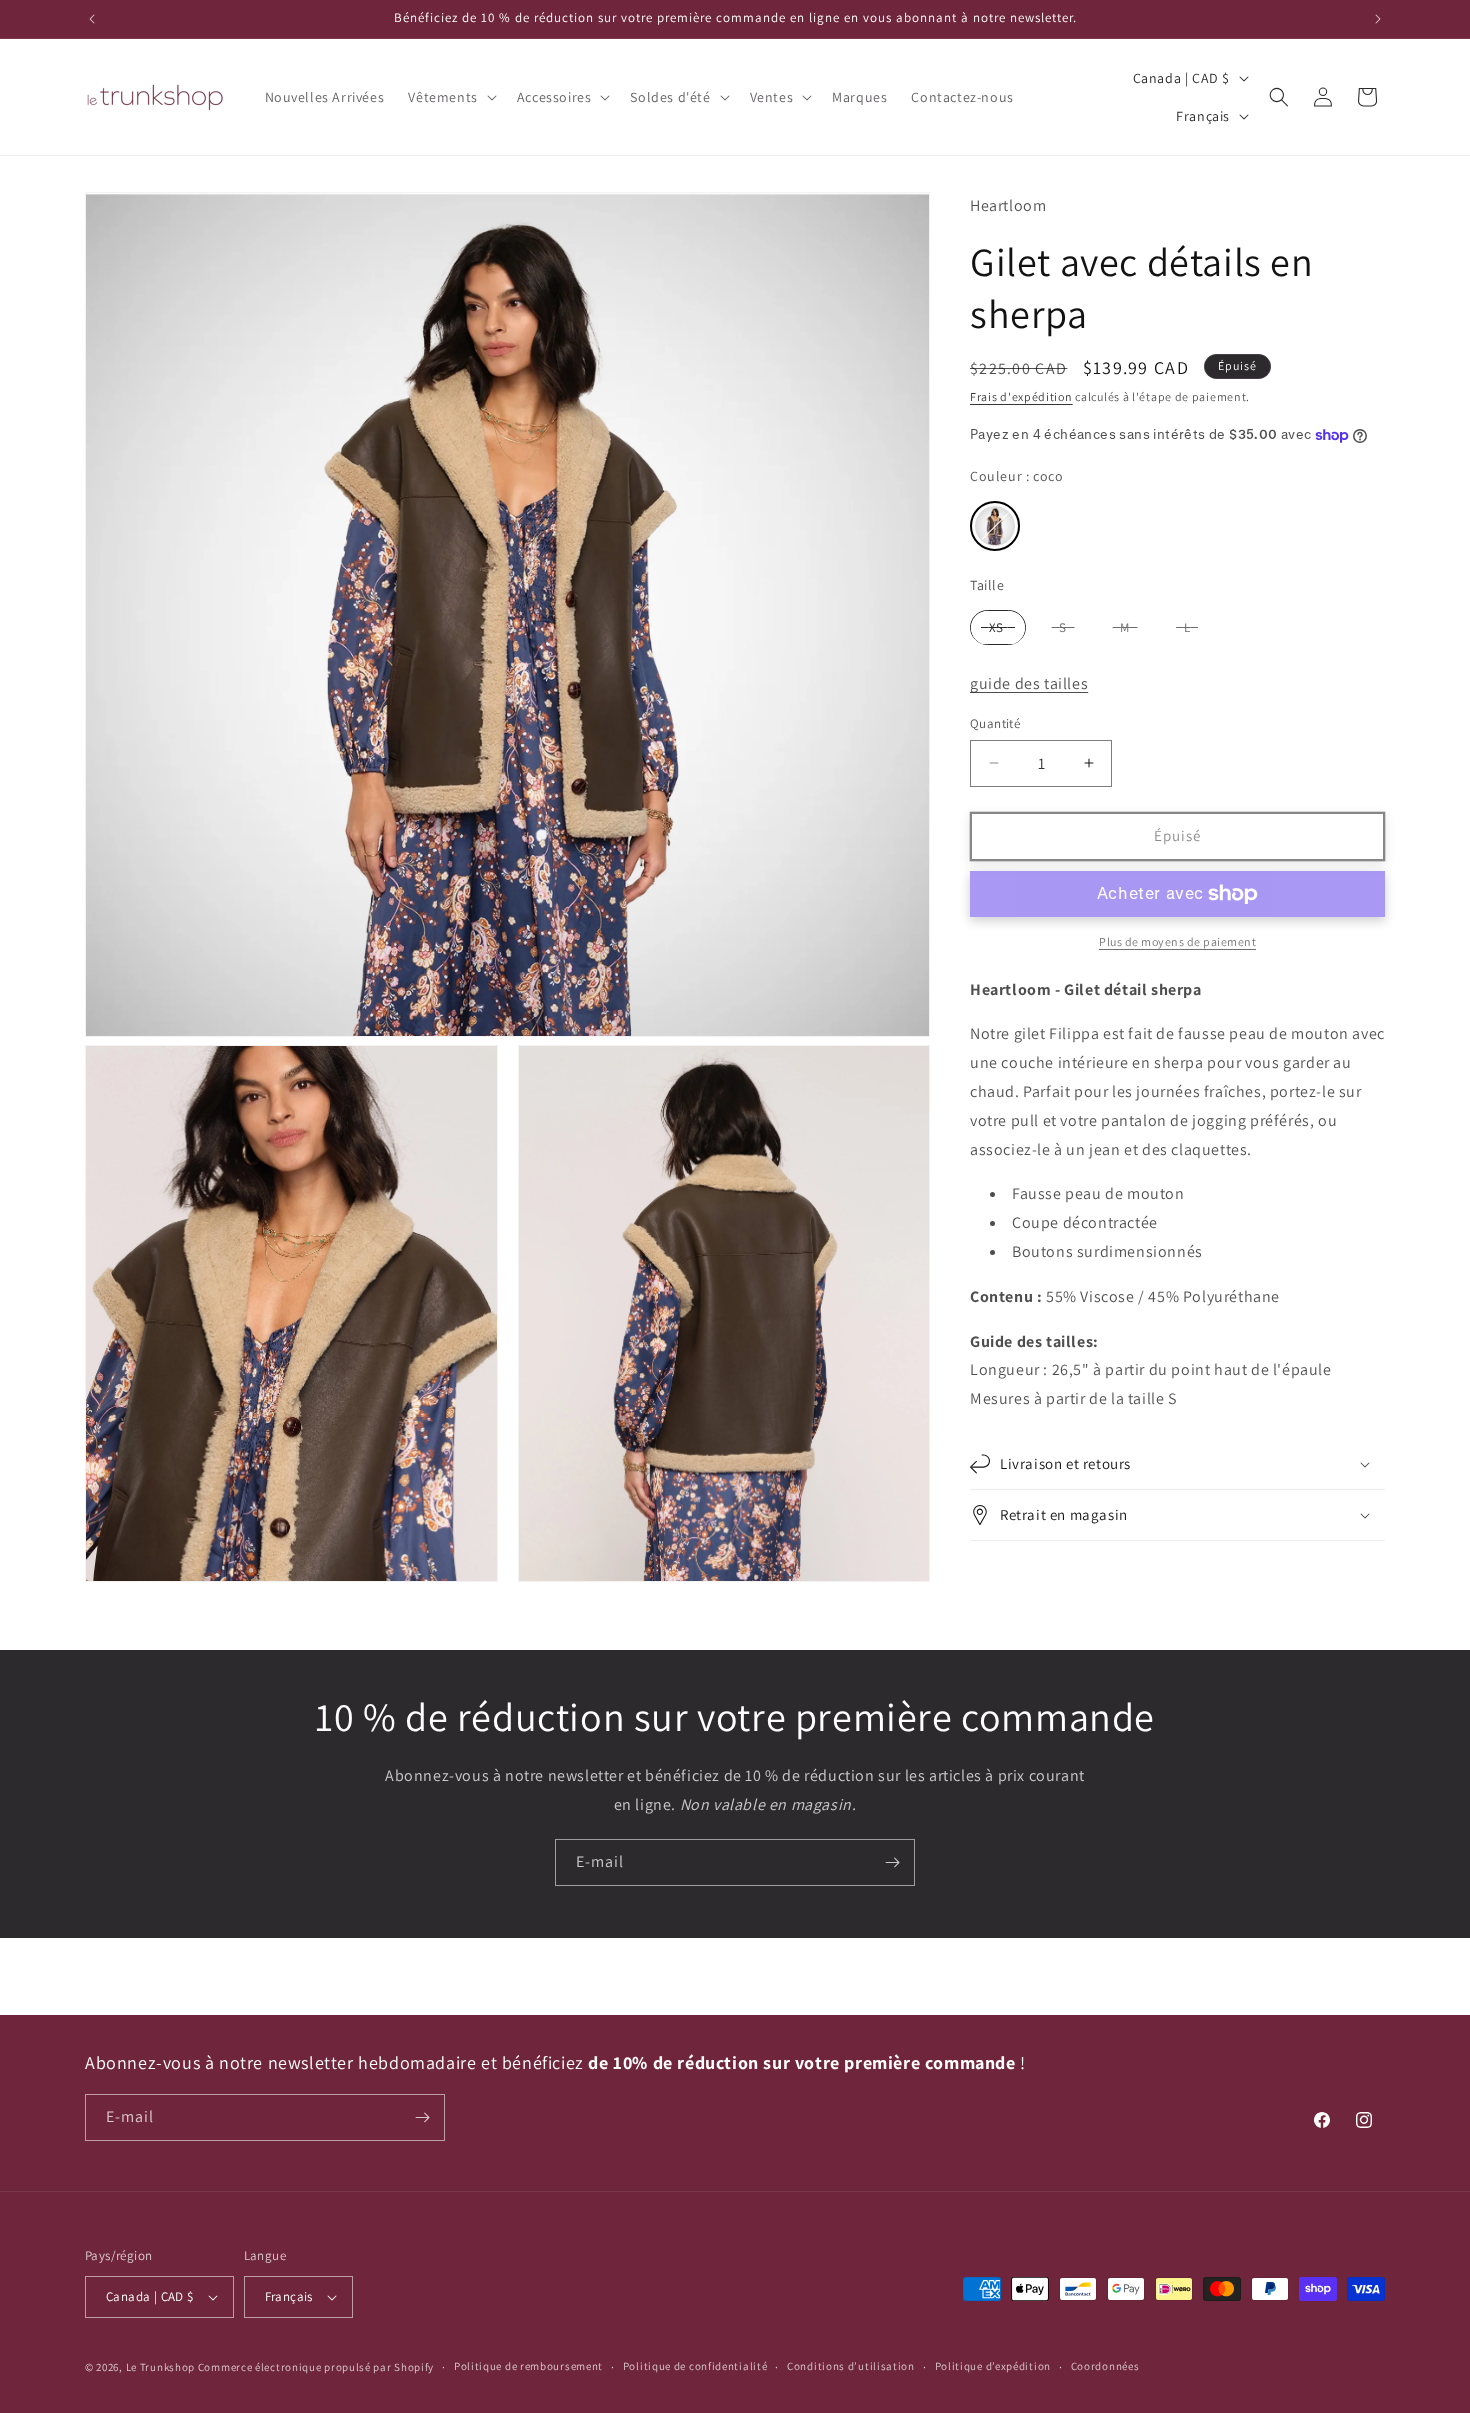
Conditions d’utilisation (851, 2366)
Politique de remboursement (528, 2366)
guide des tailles (1029, 684)
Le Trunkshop (160, 2367)
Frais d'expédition (1021, 397)
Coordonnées (1105, 2366)
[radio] (995, 526)
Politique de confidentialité (695, 2366)
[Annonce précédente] (92, 19)
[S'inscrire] (892, 1862)
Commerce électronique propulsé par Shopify (316, 2367)
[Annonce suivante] (1378, 19)
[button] (450, 97)
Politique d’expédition (993, 2366)
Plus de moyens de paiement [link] (1177, 941)
